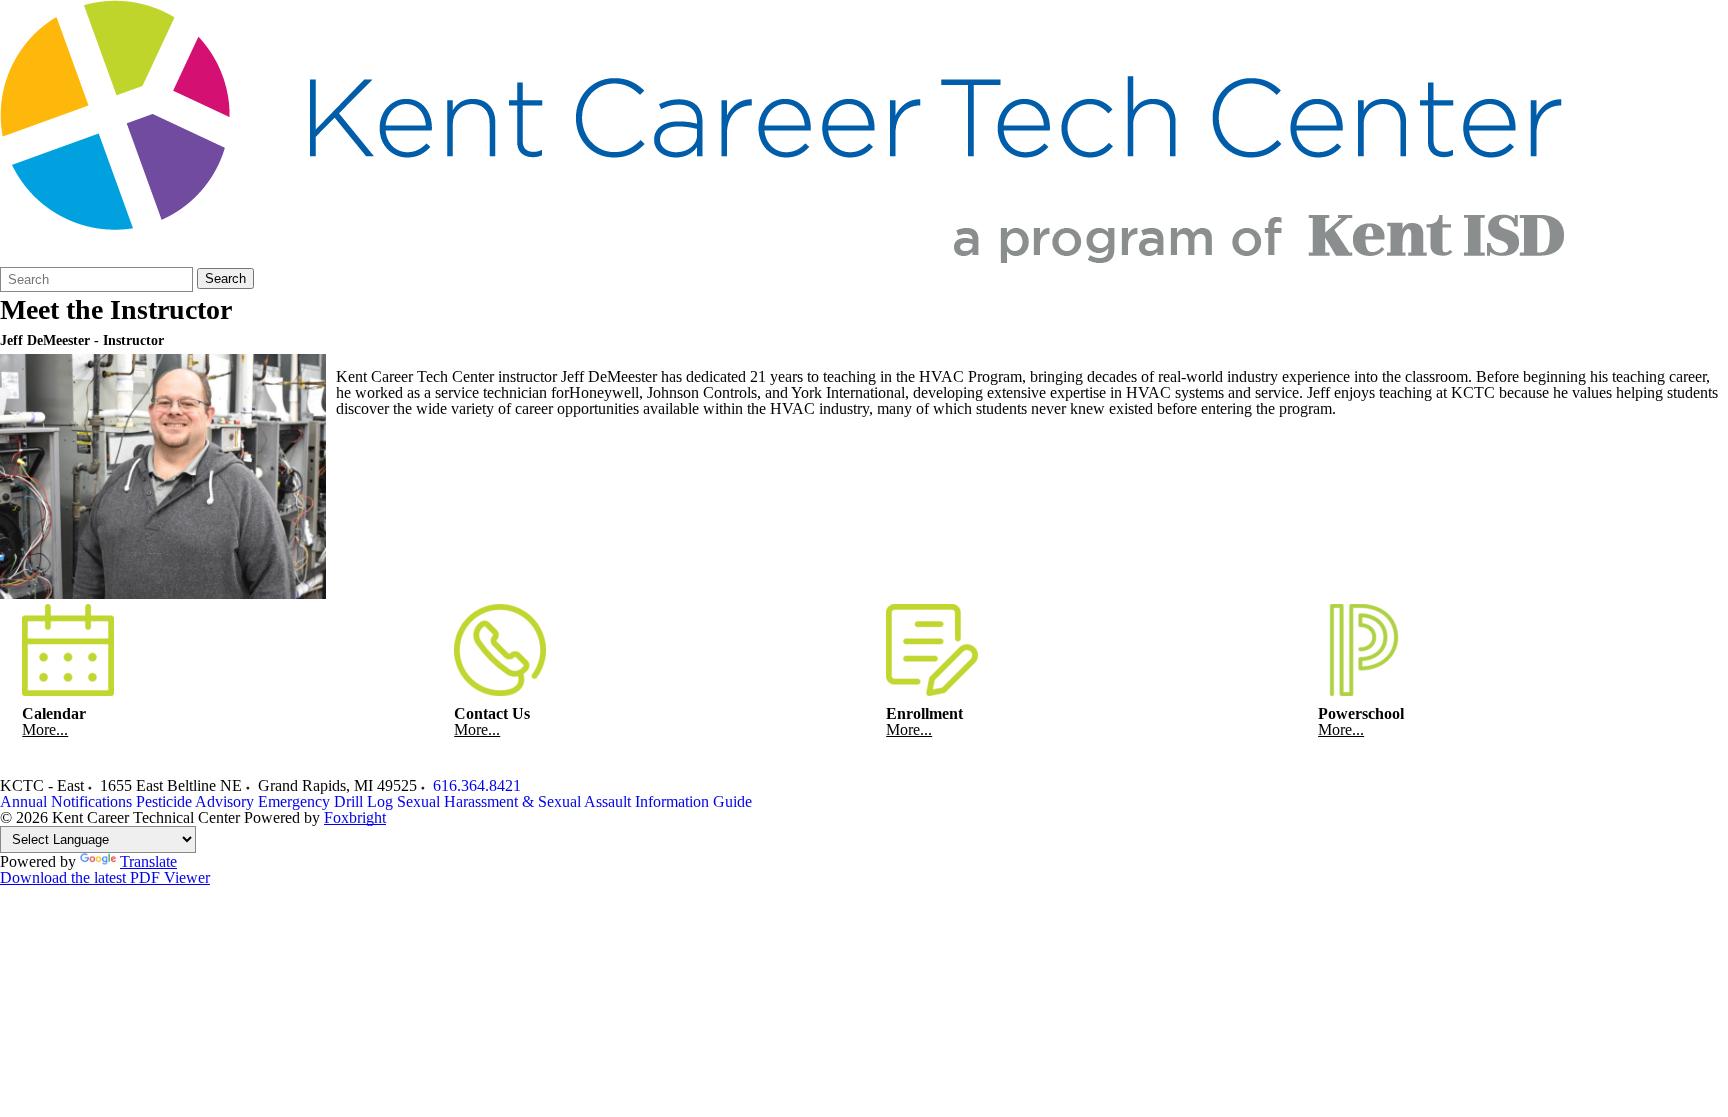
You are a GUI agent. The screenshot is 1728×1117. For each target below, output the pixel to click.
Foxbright (355, 817)
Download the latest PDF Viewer (105, 877)
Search (225, 278)
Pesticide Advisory (195, 801)
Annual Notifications (66, 801)
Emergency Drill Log (325, 801)
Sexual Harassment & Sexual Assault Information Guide (574, 801)
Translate (148, 861)
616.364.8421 (477, 785)
